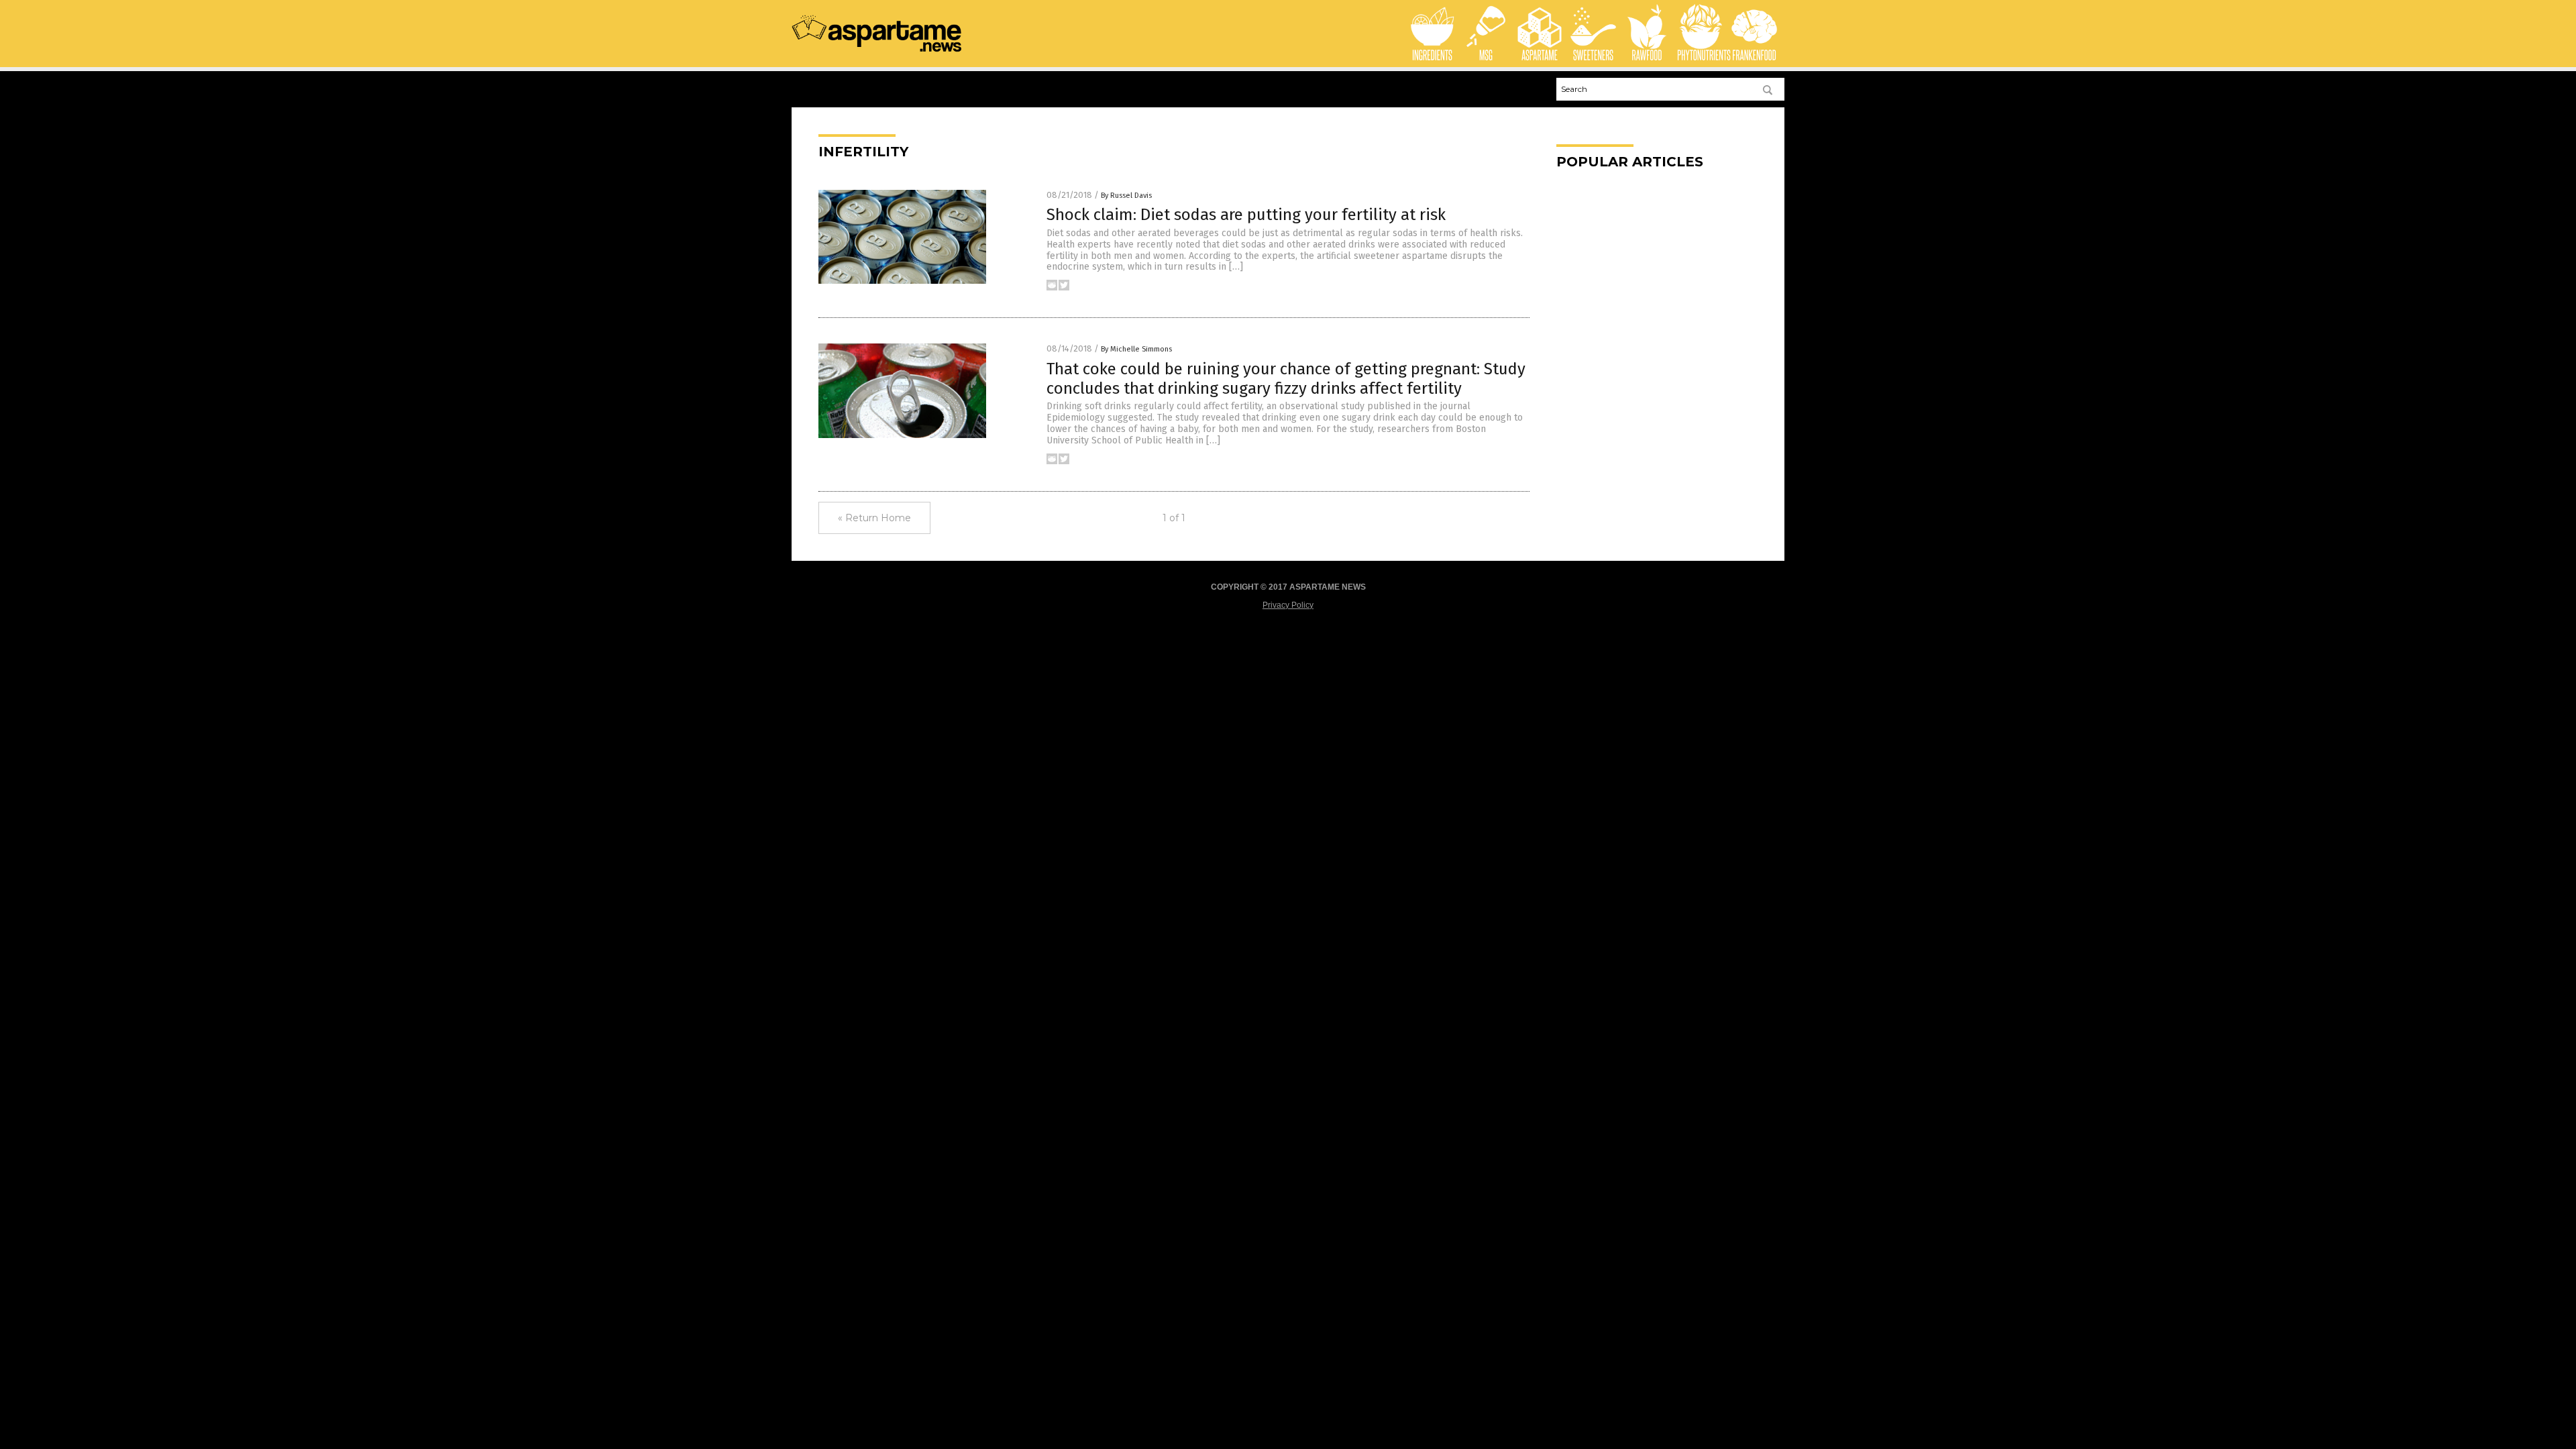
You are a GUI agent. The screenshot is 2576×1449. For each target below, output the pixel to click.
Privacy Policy (1288, 605)
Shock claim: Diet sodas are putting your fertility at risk (1246, 215)
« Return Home (874, 518)
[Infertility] (877, 51)
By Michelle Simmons (1136, 349)
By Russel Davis (1126, 196)
